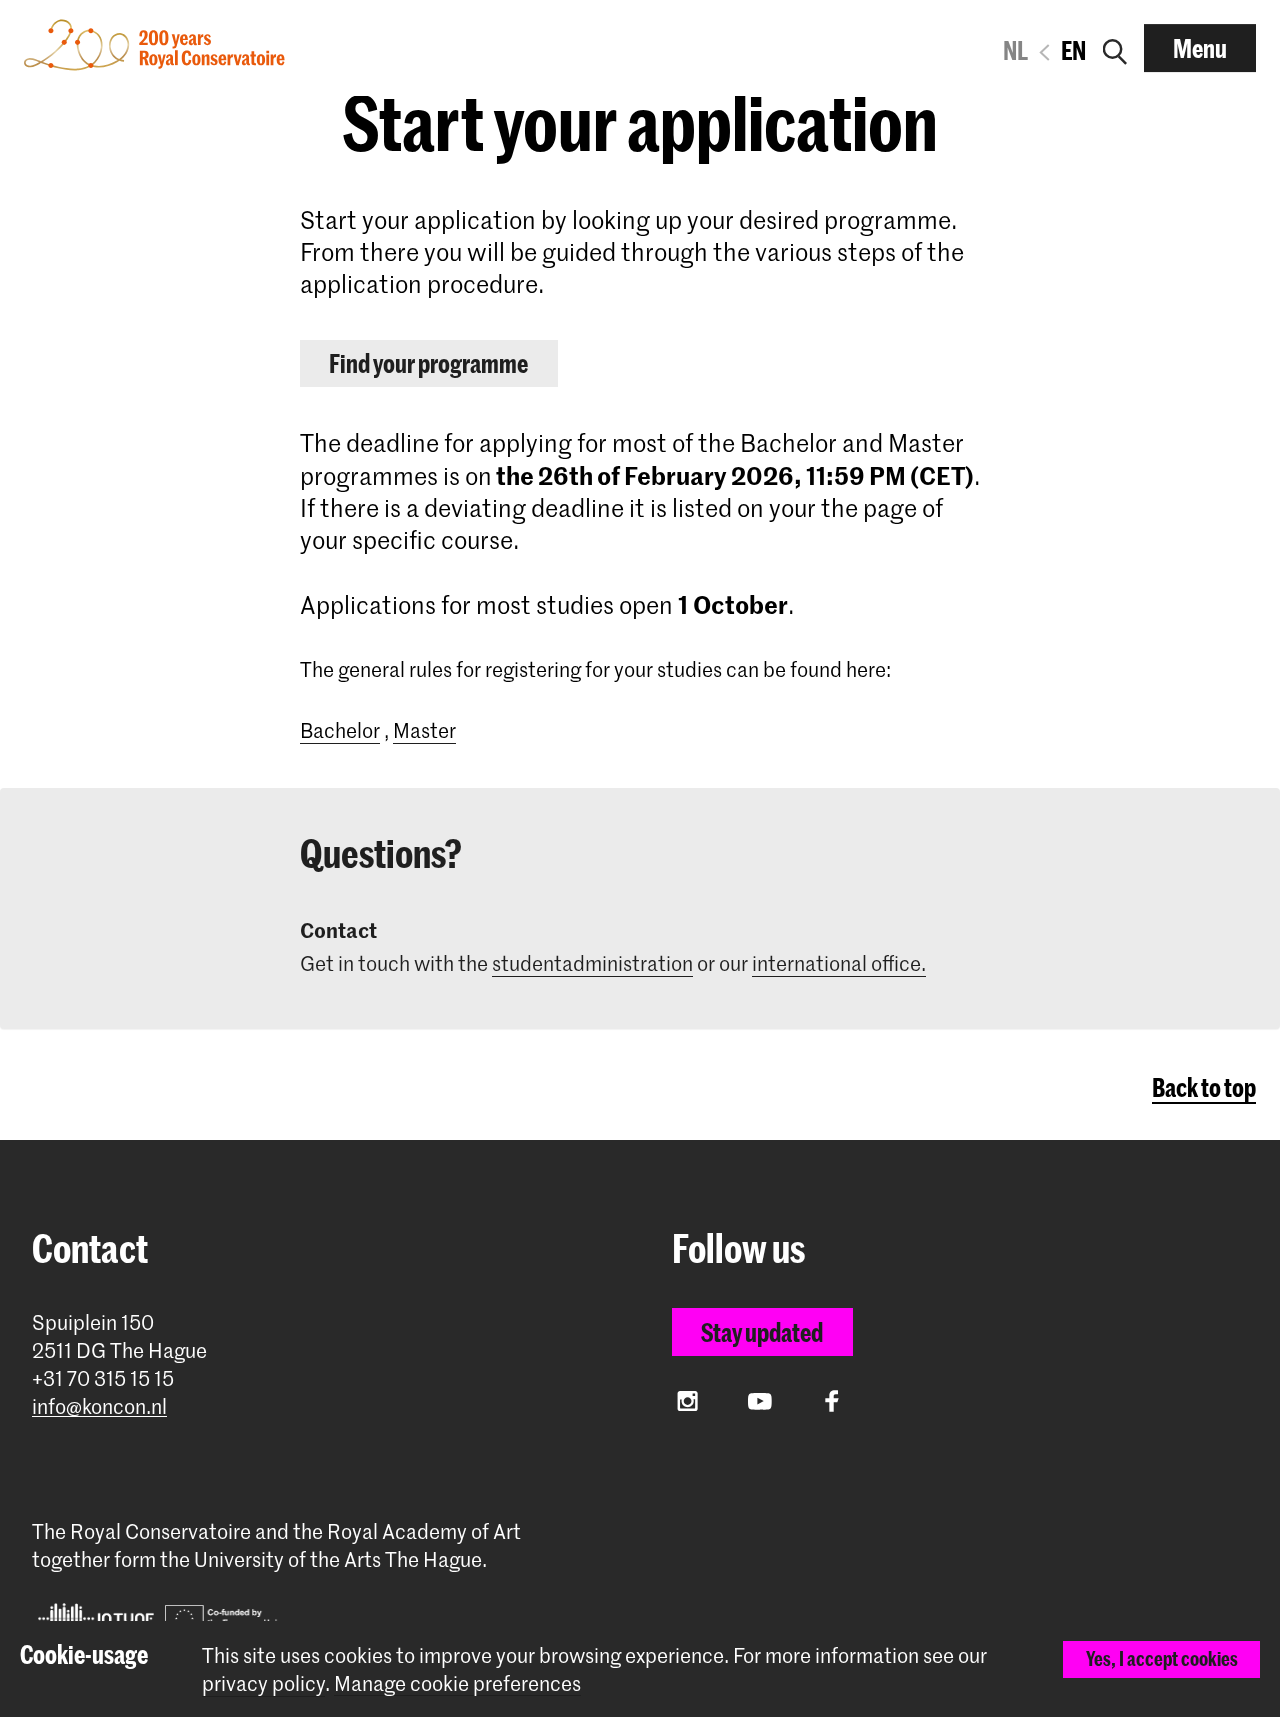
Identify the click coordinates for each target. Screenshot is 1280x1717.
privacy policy (263, 1683)
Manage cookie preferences (457, 1683)
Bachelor (340, 730)
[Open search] (1115, 48)
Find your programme (428, 363)
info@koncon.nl (99, 1406)
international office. (839, 963)
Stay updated (762, 1332)
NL (1015, 50)
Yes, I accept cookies (1162, 1658)
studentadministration (592, 963)
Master (424, 730)
